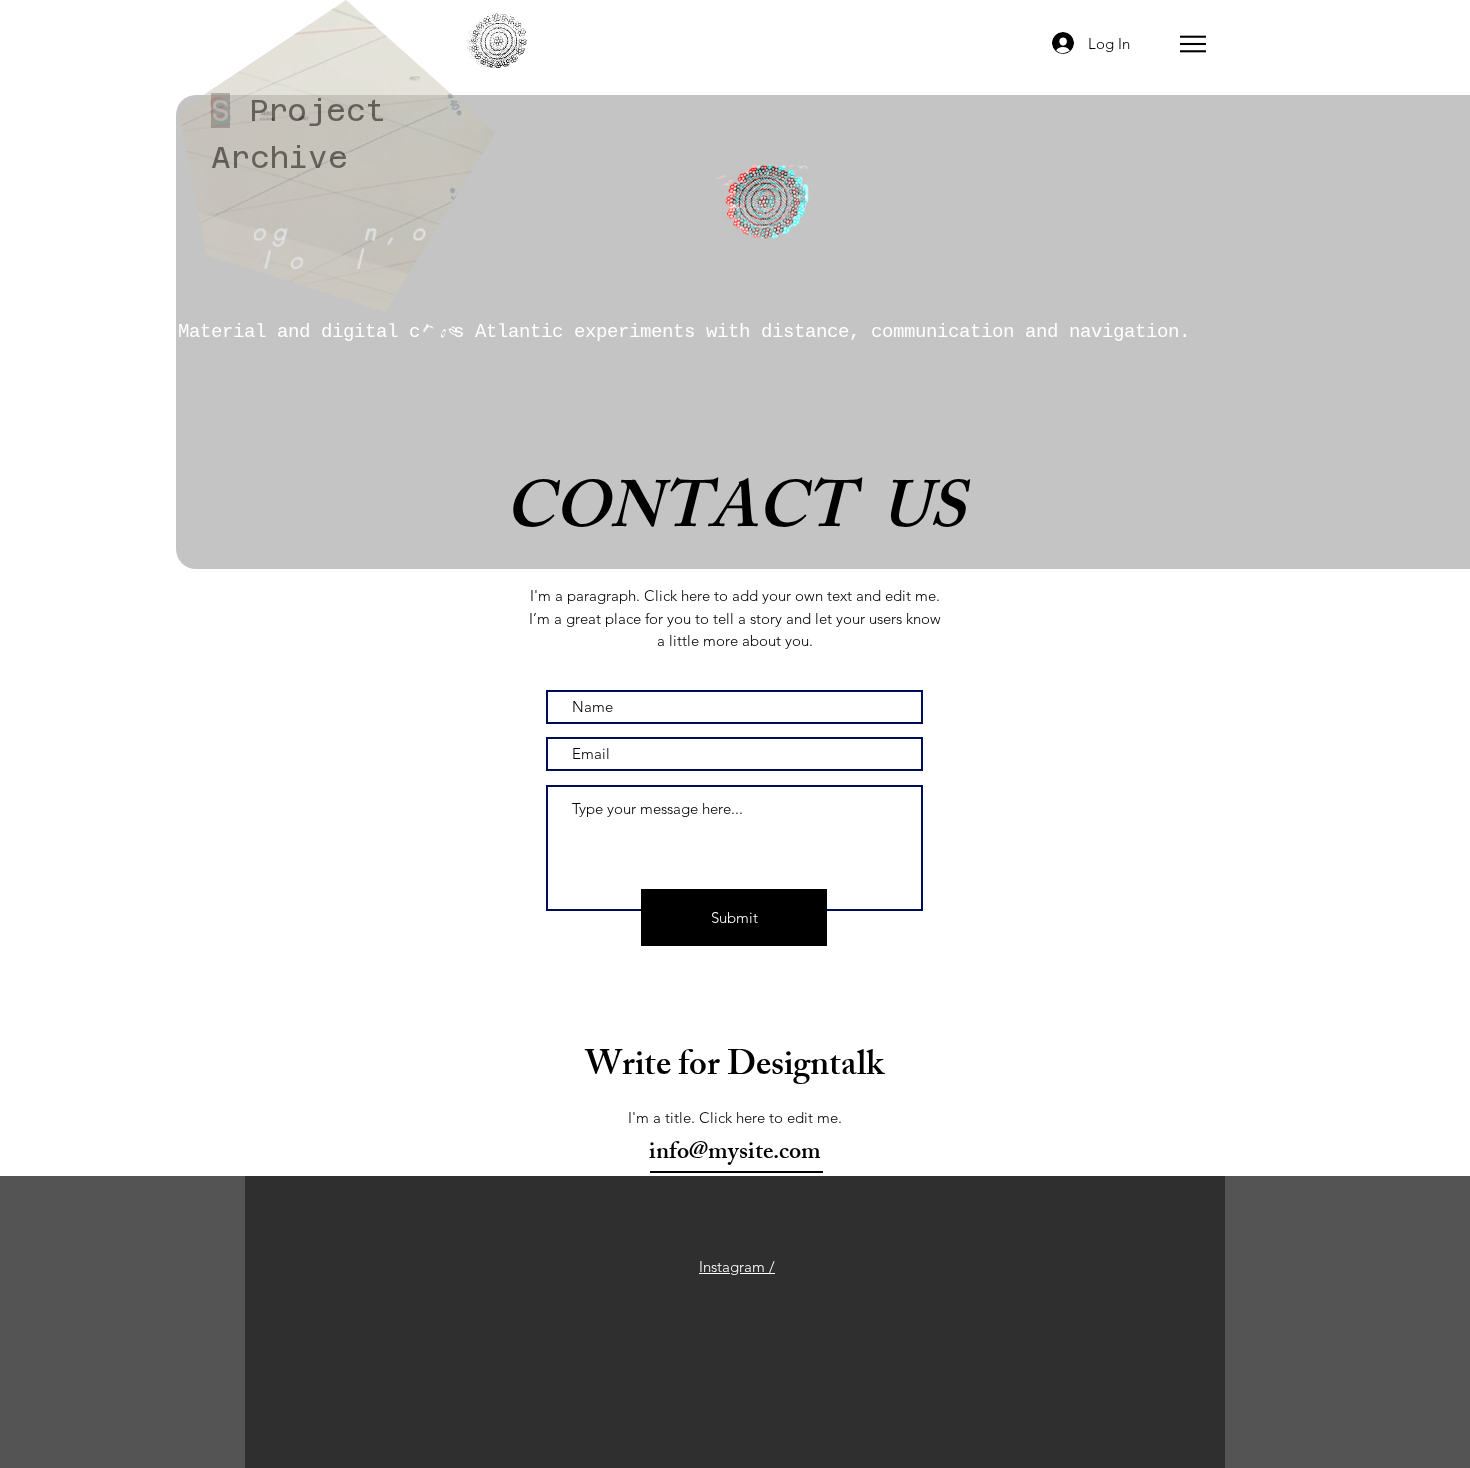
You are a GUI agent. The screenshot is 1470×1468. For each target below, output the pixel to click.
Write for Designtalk (734, 1068)
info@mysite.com (735, 1154)
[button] (1193, 44)
